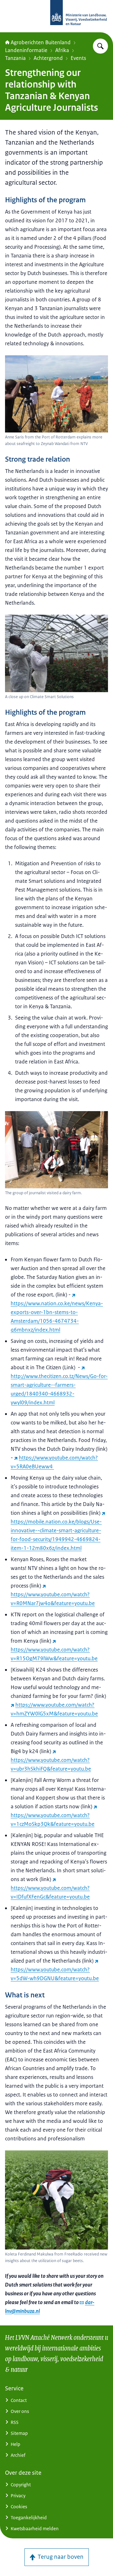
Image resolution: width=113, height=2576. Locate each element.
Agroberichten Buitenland (41, 42)
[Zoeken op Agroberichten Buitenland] (100, 46)
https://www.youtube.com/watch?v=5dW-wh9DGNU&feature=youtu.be (55, 1974)
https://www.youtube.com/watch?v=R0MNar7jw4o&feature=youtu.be (53, 1599)
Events (78, 58)
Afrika (62, 50)
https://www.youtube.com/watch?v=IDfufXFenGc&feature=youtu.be (50, 1892)
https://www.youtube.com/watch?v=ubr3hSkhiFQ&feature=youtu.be (51, 1764)
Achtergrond (48, 58)
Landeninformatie (26, 50)
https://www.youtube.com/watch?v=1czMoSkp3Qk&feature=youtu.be (53, 1820)
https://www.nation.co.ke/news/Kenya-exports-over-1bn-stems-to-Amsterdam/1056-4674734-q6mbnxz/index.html (57, 1317)
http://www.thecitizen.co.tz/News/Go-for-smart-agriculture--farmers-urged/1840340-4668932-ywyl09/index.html (59, 1389)
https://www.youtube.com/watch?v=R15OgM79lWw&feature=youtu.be (54, 1654)
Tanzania (15, 58)
